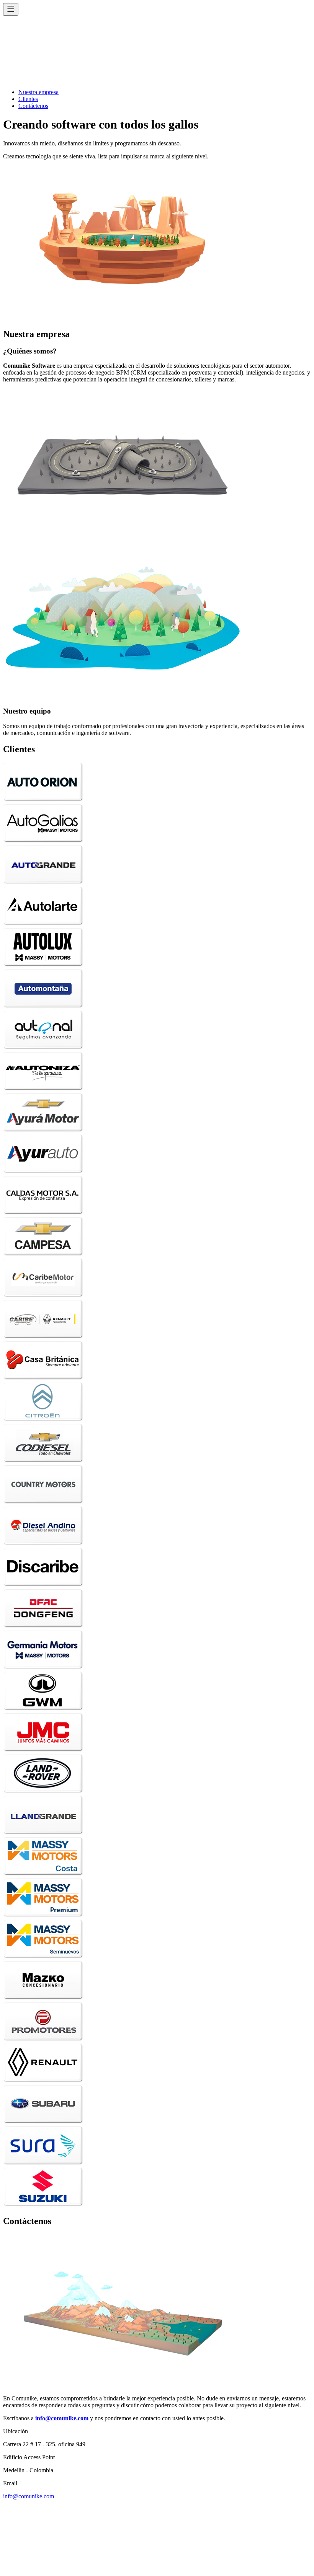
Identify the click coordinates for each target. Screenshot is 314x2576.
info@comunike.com (29, 2496)
